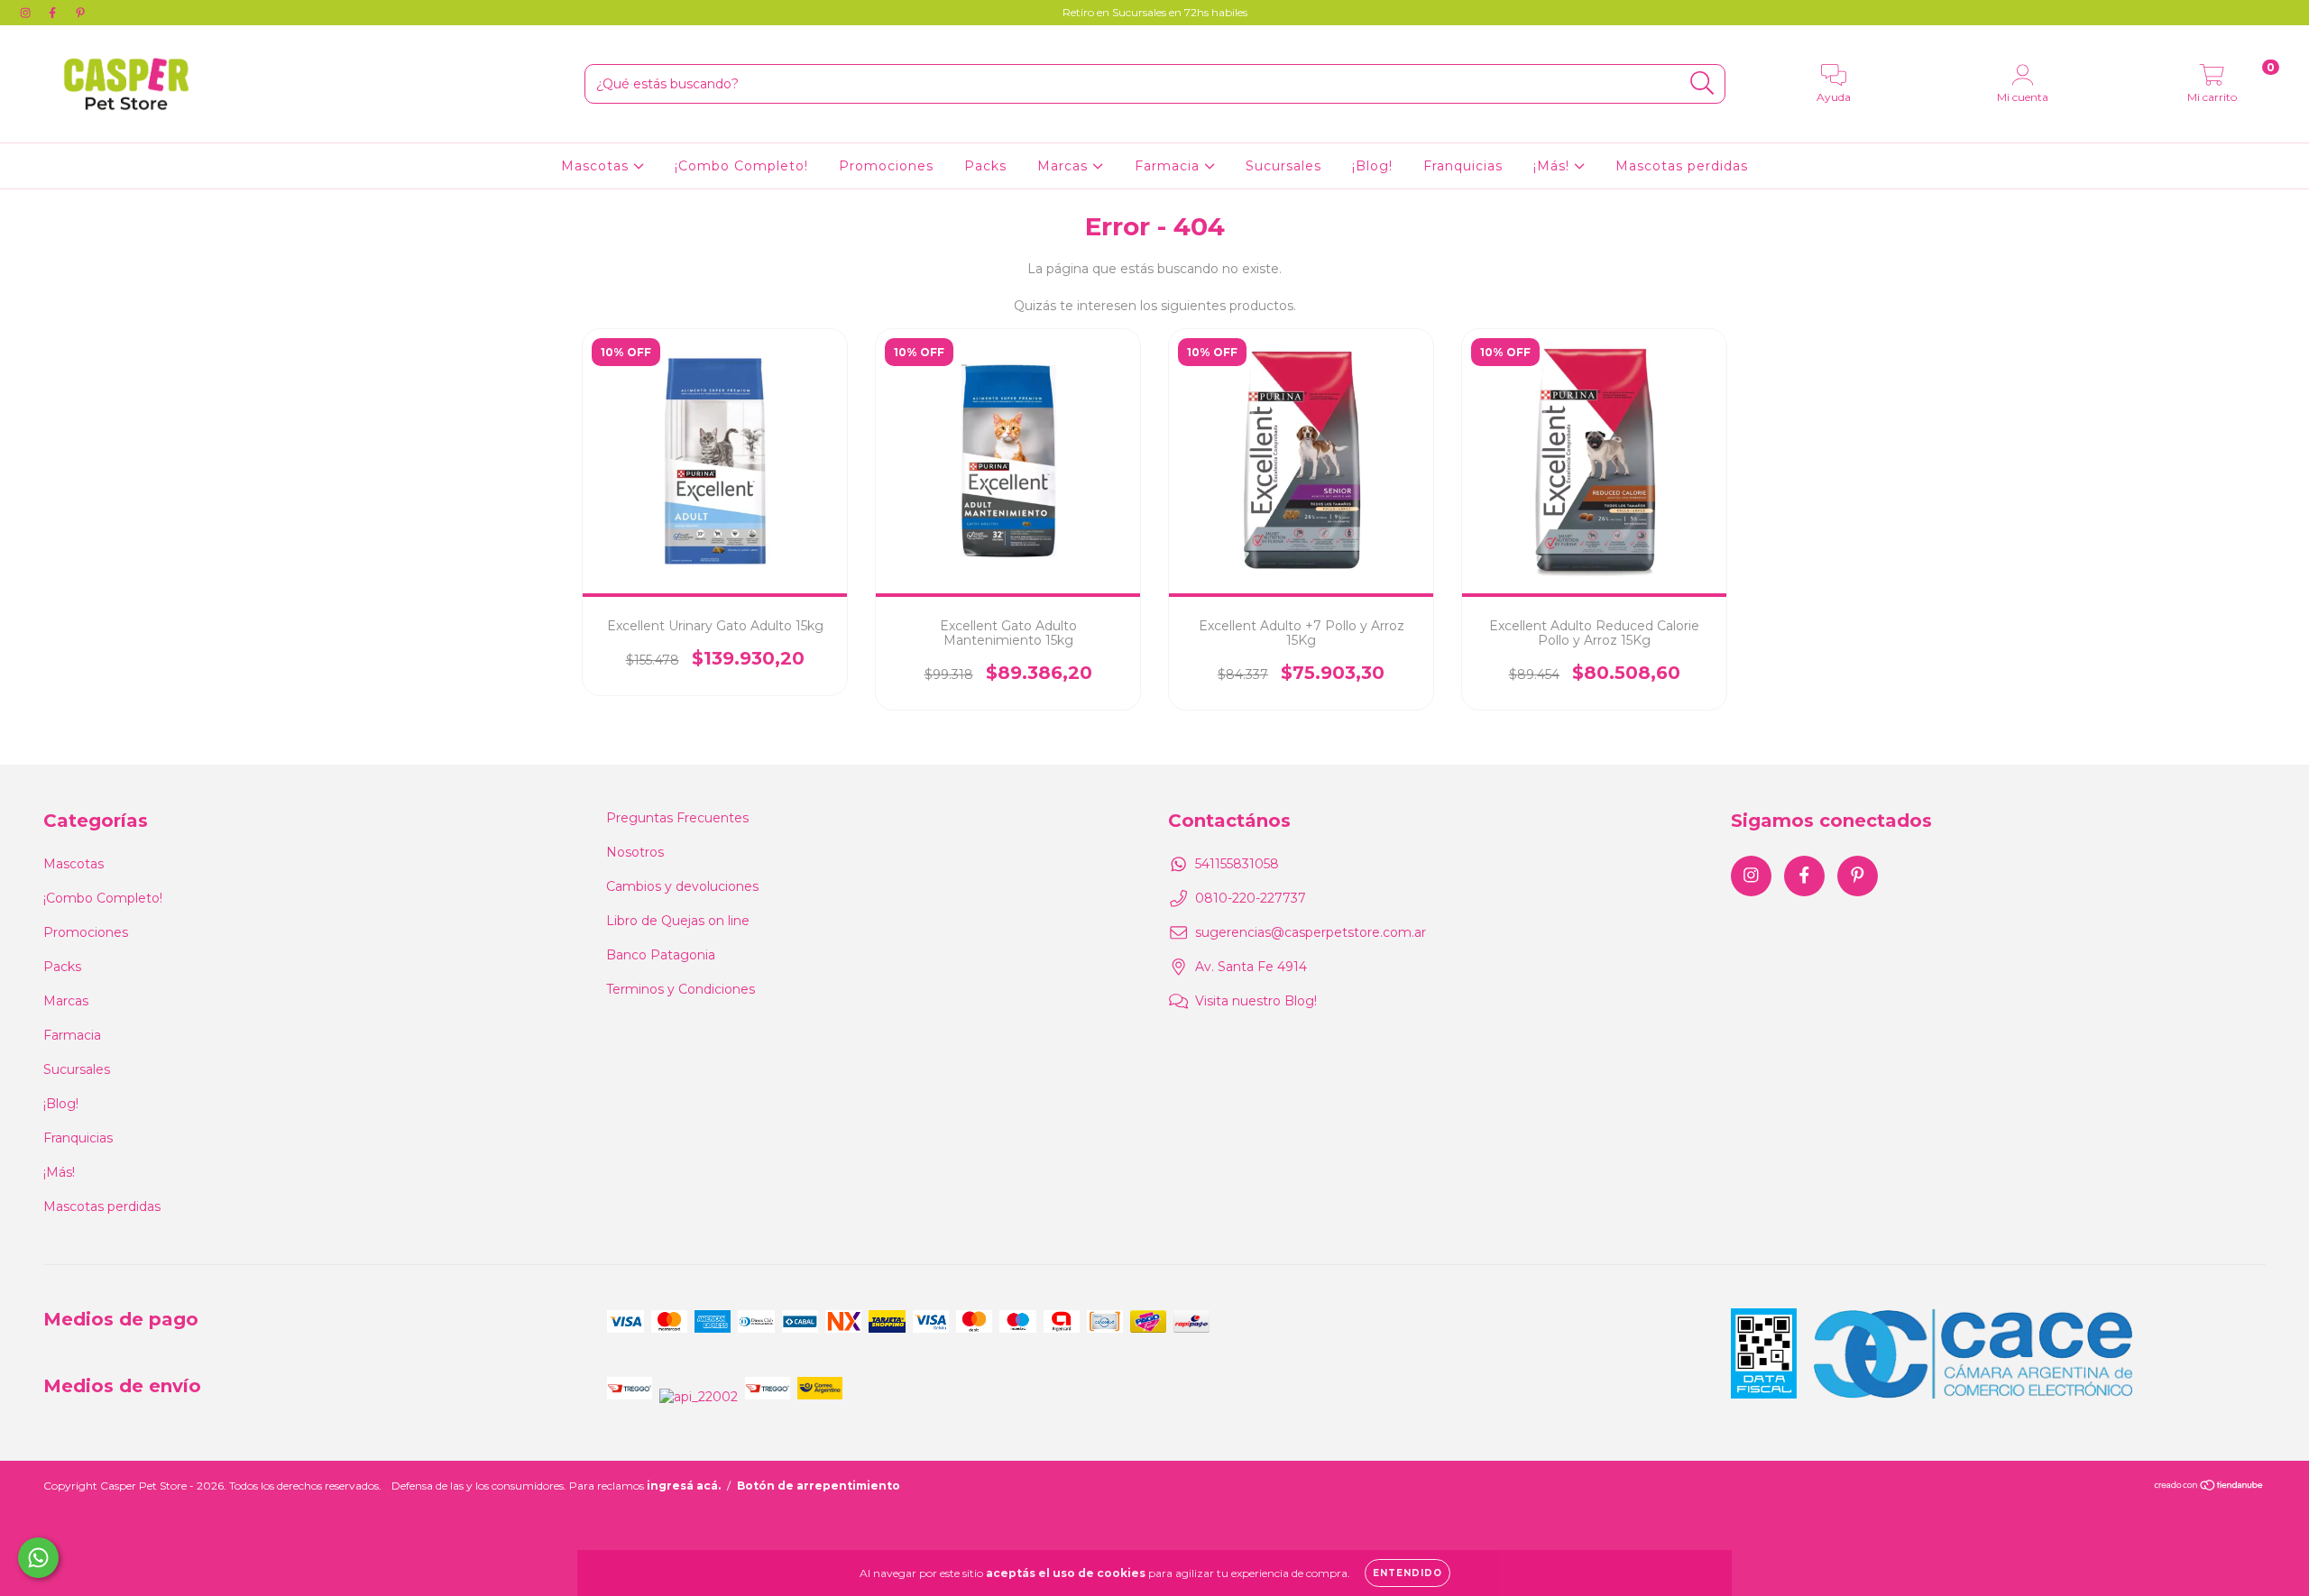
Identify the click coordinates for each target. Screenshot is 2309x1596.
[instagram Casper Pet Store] (27, 13)
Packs (985, 166)
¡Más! (1554, 166)
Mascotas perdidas (1682, 166)
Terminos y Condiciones (681, 989)
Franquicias (1463, 166)
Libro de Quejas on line (678, 921)
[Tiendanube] (2209, 1487)
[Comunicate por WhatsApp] (38, 1558)
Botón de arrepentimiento (819, 1486)
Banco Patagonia (661, 955)
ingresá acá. (684, 1486)
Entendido (1407, 1573)
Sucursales (1283, 166)
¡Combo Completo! (741, 166)
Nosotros (635, 852)
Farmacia (1169, 166)
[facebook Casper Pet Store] (54, 13)
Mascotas (597, 166)
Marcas (1065, 166)
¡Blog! (1372, 166)
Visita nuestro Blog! (1256, 1001)
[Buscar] (1702, 83)
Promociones (886, 166)
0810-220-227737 (1251, 898)
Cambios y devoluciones (682, 886)
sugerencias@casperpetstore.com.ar (1311, 932)
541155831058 (1237, 864)
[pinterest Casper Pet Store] (80, 13)
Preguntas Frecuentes (677, 818)
